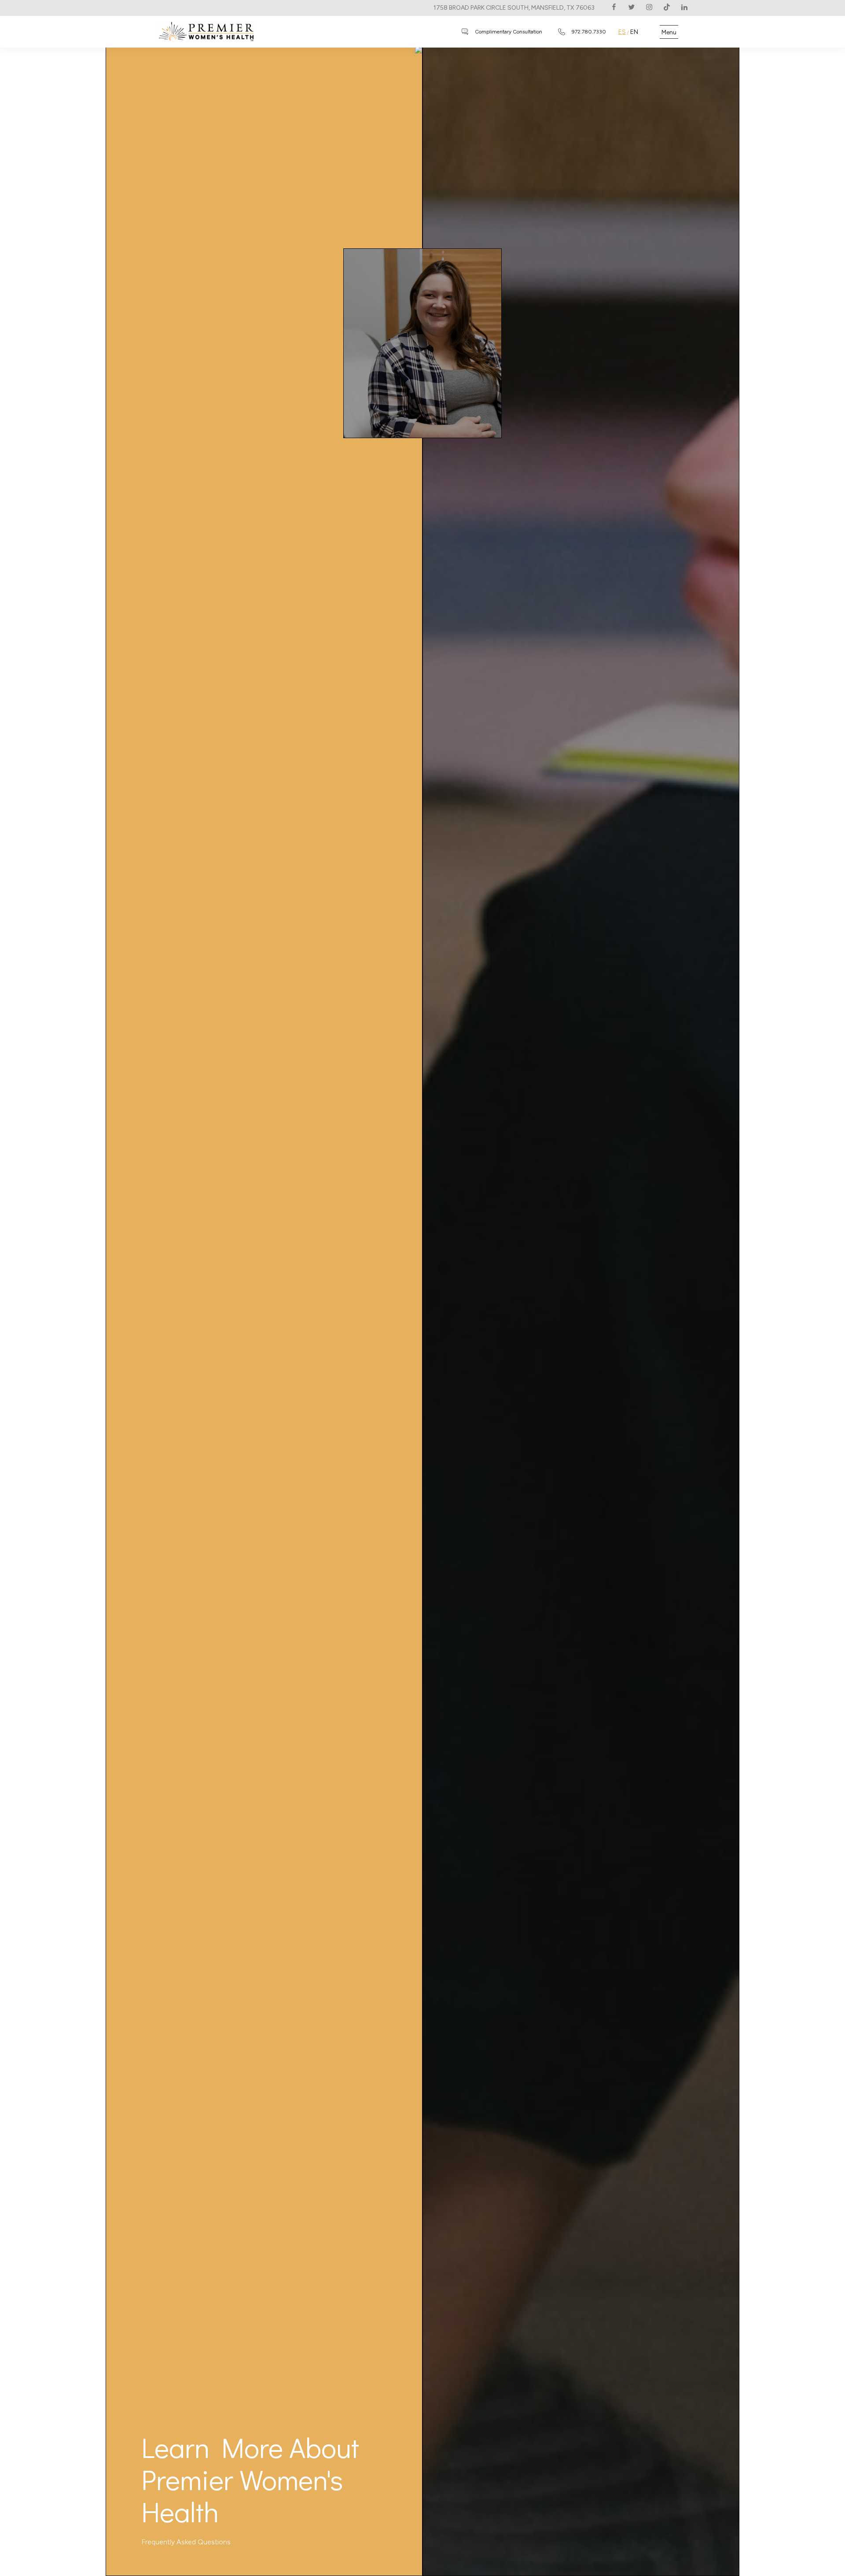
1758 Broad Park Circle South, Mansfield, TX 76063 (514, 8)
